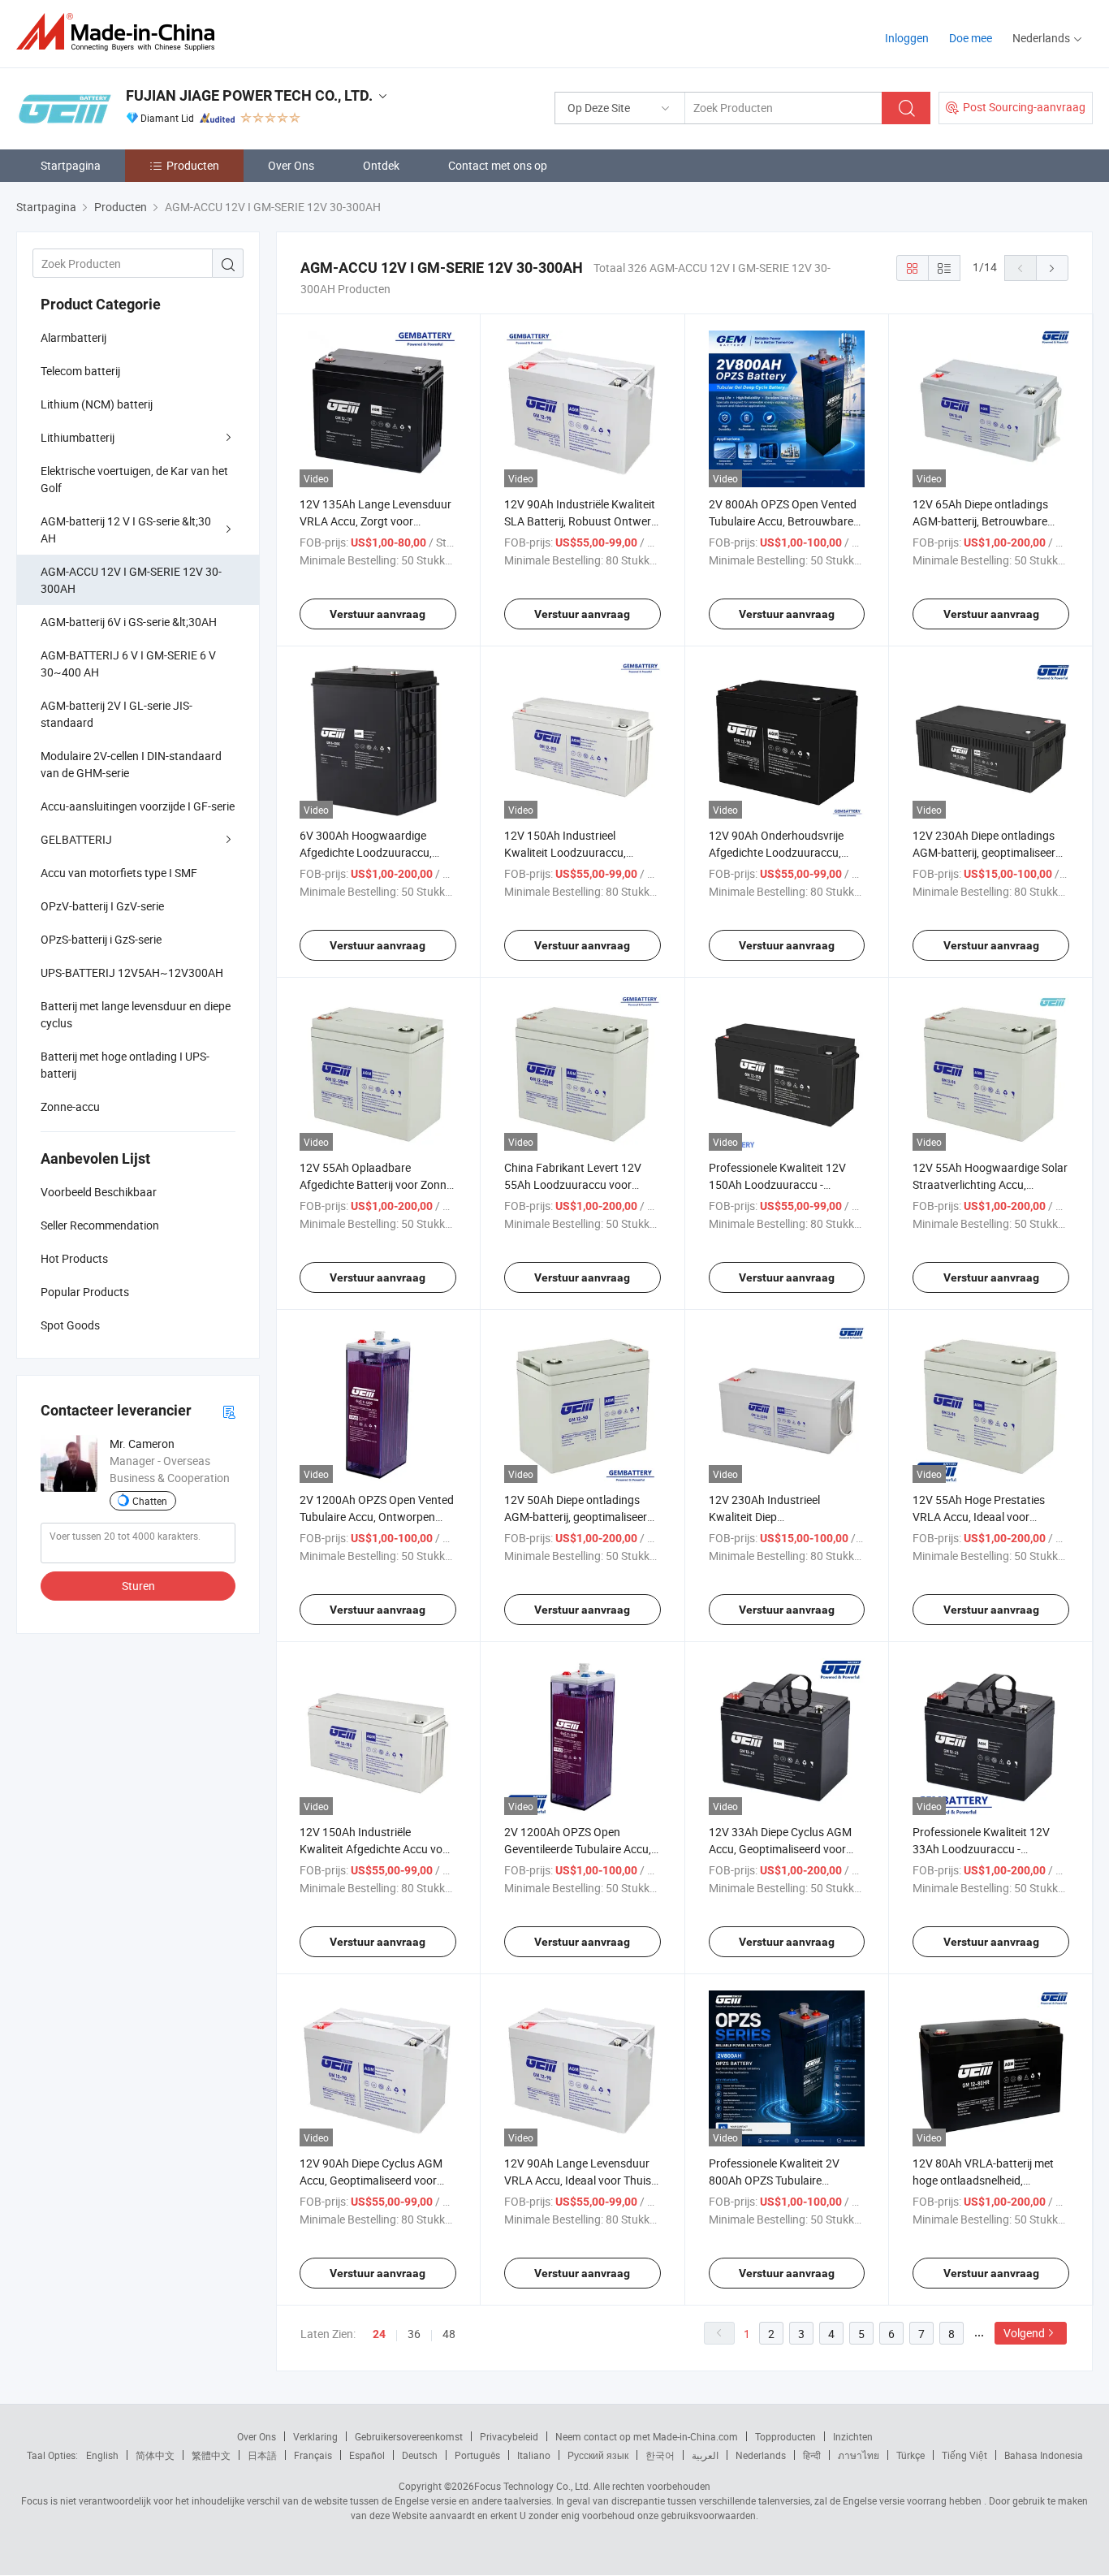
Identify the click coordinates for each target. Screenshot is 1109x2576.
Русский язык (598, 2455)
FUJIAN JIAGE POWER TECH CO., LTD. (249, 95)
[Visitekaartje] (229, 1411)
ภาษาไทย (859, 2455)
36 (414, 2334)
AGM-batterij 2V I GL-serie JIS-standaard (117, 714)
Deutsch (420, 2455)
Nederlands (761, 2455)
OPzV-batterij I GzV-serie (102, 906)
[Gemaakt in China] (121, 32)
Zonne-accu (70, 1106)
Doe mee (971, 38)
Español (367, 2455)
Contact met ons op (498, 165)
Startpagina (71, 165)
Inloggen (907, 38)
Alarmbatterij (73, 337)
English (102, 2455)
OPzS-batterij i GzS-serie (101, 939)
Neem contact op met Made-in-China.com (647, 2436)
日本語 (262, 2455)
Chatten (150, 1501)
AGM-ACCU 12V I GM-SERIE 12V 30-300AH (131, 580)
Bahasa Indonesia (1044, 2455)
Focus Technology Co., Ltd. (533, 2486)
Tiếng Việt (964, 2455)
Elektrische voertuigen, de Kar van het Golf (134, 479)
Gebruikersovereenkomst (409, 2436)
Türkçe (911, 2455)
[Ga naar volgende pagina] (1052, 268)
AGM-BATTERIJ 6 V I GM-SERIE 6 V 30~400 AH (128, 663)
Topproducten (785, 2436)
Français (313, 2455)
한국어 (660, 2455)
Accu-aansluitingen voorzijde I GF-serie (138, 806)
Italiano (534, 2455)
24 (379, 2334)
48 (449, 2334)
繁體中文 (211, 2455)
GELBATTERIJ (76, 839)
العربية (705, 2455)
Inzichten (853, 2436)
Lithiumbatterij (78, 437)
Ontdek (381, 165)
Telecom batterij (80, 371)
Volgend (1024, 2333)
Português (477, 2455)
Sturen (138, 1586)
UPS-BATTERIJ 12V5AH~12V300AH (132, 972)
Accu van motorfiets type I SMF (119, 873)
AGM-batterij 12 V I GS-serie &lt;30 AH (126, 529)
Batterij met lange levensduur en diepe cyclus (136, 1014)
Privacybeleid (509, 2436)
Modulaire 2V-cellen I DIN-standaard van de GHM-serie (131, 764)
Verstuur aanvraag (378, 614)
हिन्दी (812, 2455)
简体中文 (155, 2455)
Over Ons (291, 165)
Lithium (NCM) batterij (97, 404)
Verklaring (315, 2436)
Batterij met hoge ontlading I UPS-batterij (125, 1065)
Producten (193, 165)
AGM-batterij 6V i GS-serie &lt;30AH (129, 622)
